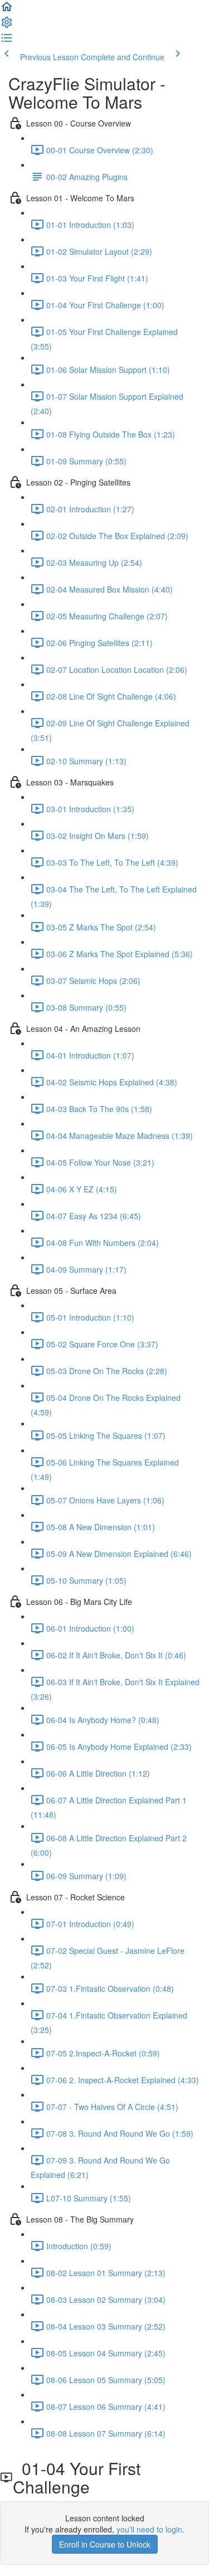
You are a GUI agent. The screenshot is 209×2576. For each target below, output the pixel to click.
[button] (7, 10)
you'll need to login (149, 2529)
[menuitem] (7, 26)
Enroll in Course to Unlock (105, 2544)
